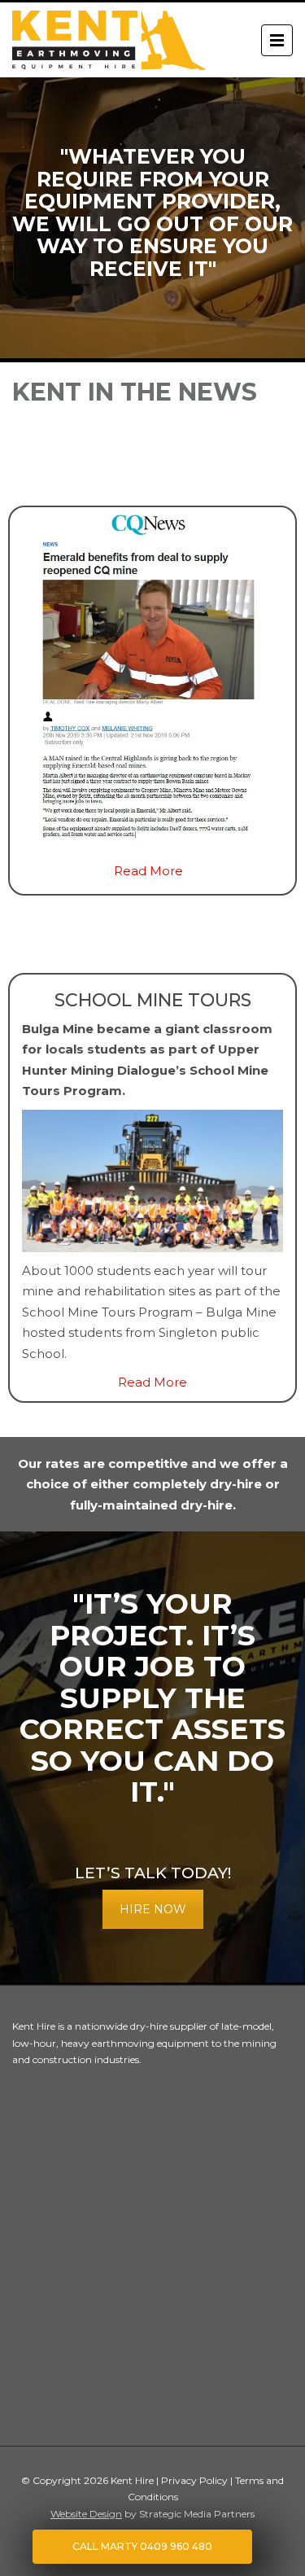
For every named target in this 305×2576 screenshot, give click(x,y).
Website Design (86, 2514)
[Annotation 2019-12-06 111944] (148, 682)
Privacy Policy (196, 2480)
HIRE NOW (153, 1909)
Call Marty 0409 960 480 (142, 2546)
